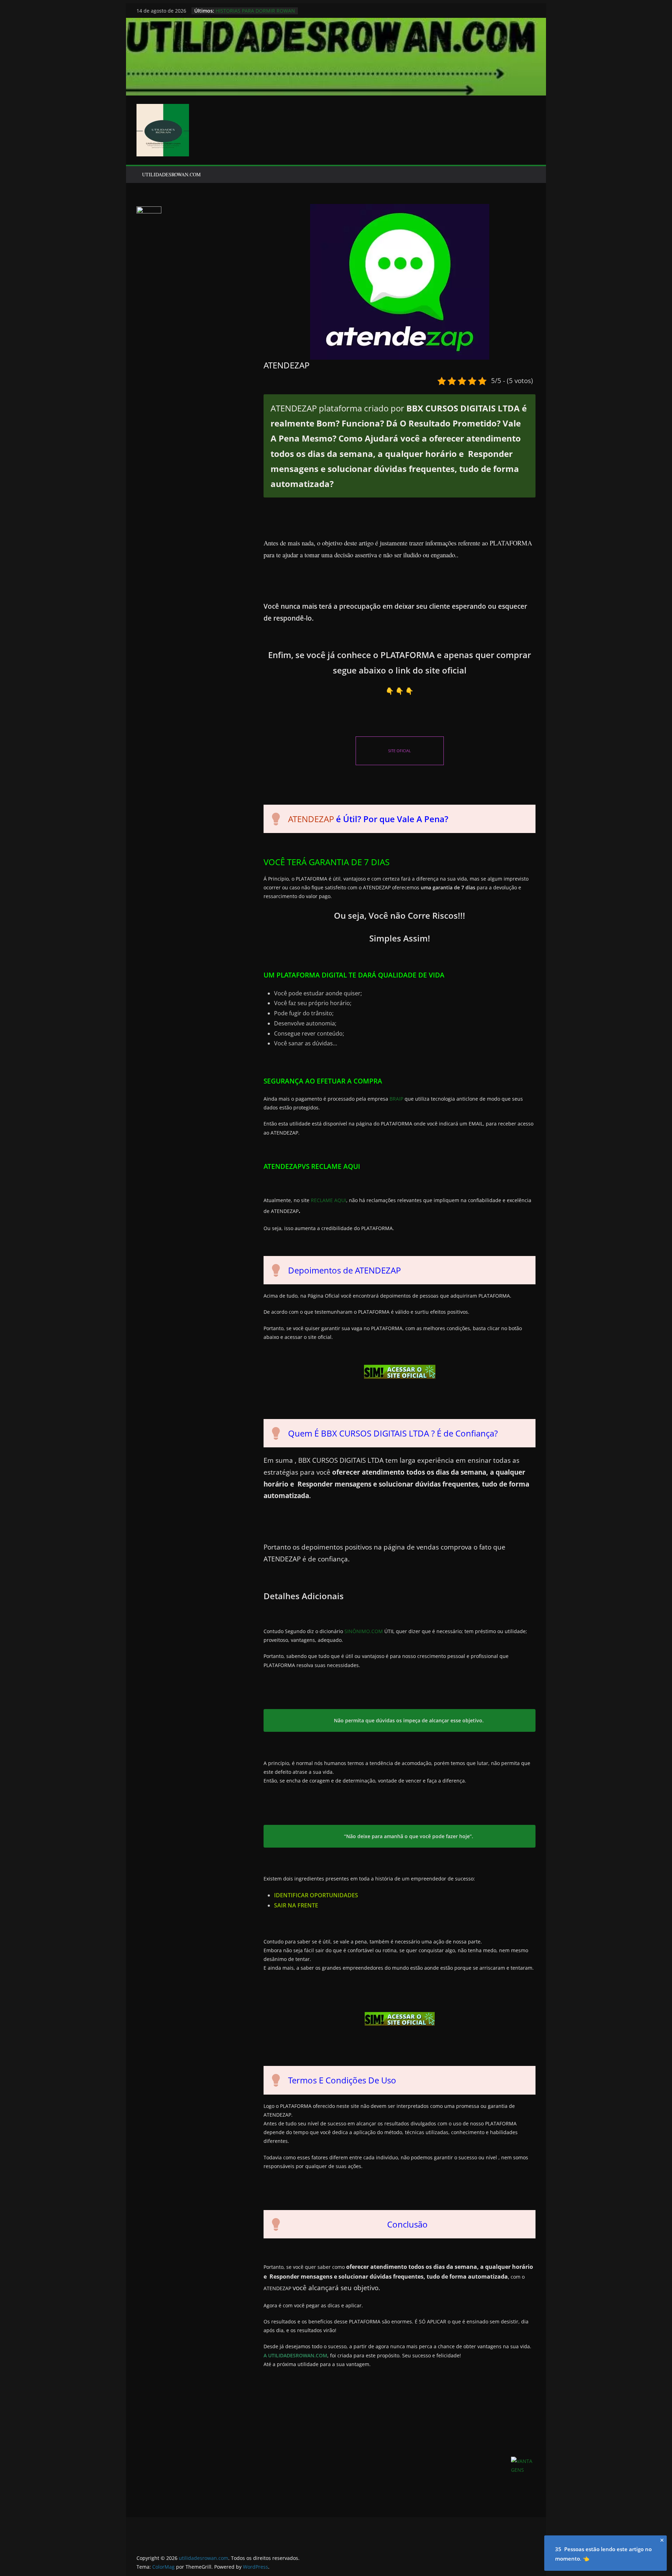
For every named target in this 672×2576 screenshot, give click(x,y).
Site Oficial (400, 751)
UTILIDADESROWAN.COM (171, 174)
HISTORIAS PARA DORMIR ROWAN (255, 11)
